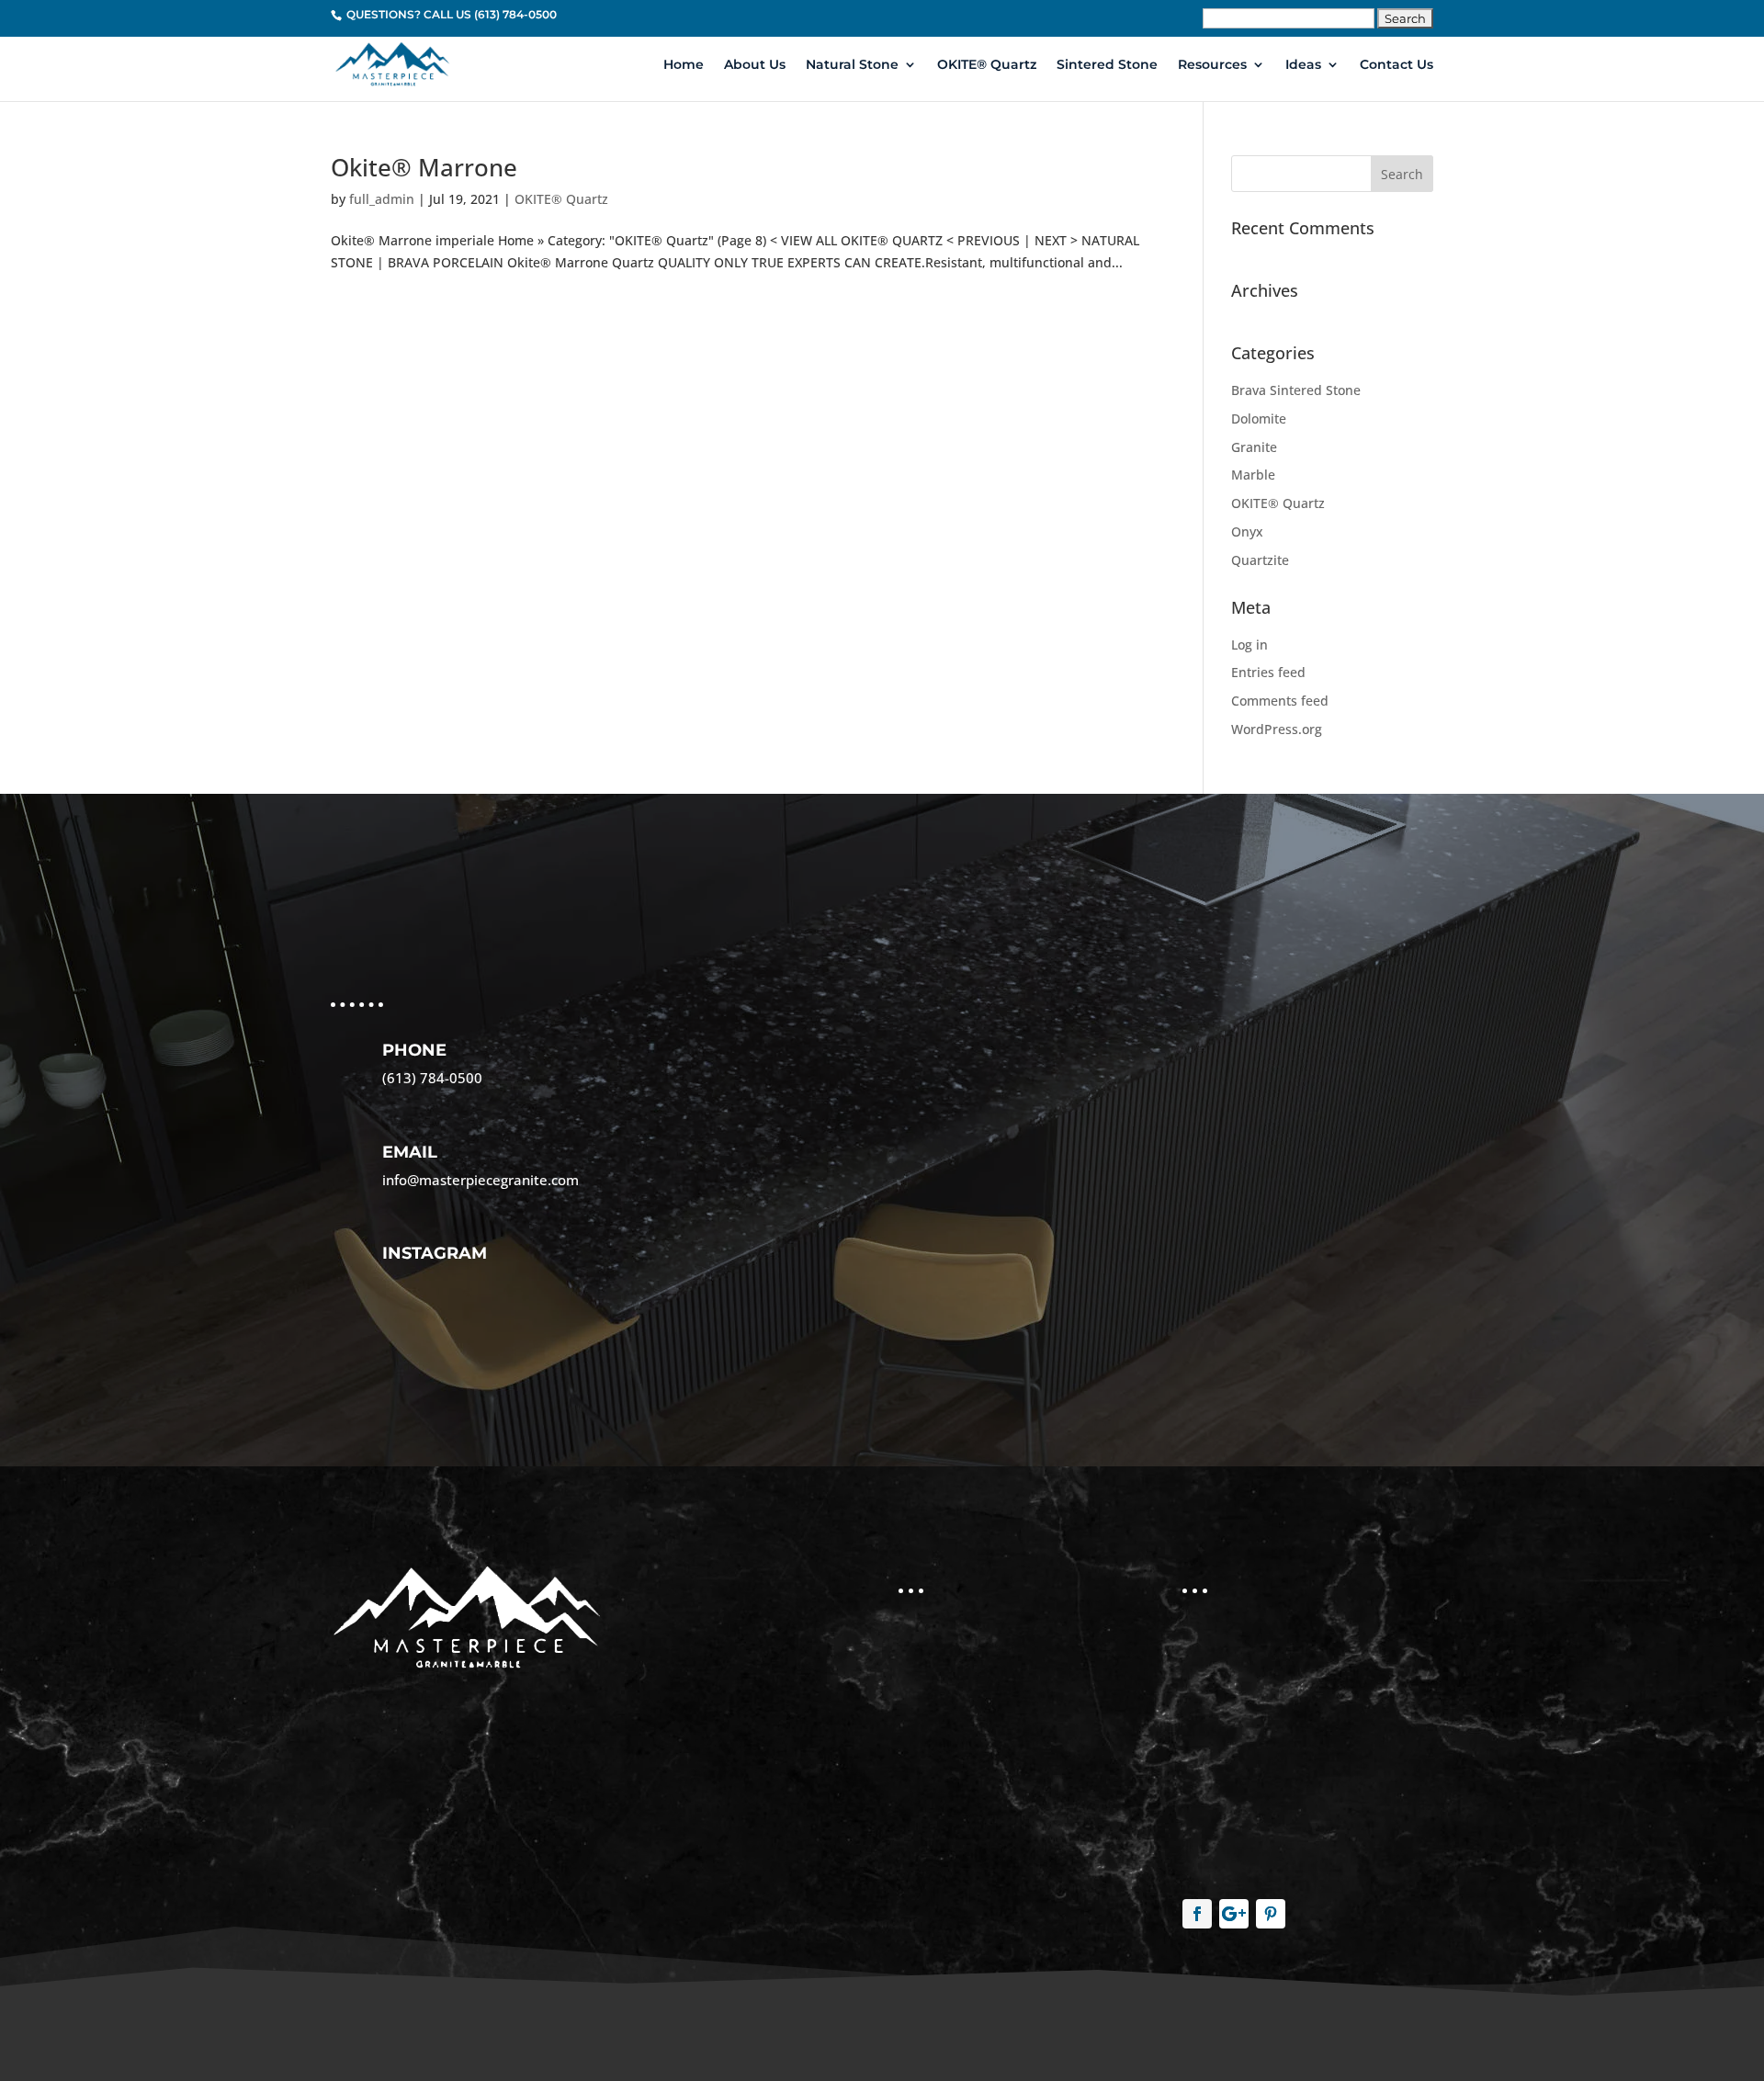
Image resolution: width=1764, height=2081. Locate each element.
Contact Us (1396, 65)
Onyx (1247, 532)
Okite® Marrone (424, 167)
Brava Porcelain (956, 1765)
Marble (1253, 475)
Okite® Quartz (952, 1724)
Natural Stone (852, 65)
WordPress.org (1277, 729)
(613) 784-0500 (432, 1078)
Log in (1249, 645)
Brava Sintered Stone (1296, 390)
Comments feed (1280, 701)
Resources (1212, 65)
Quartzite (1260, 560)
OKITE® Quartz (987, 65)
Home (684, 65)
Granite (1254, 447)
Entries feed (1268, 672)
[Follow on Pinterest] (1271, 1914)
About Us (755, 65)
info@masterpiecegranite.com (481, 1180)
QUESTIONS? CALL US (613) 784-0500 (450, 14)
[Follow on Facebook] (1197, 1914)
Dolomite (1259, 418)
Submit (939, 1312)
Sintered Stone (1107, 65)
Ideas (1303, 65)
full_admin (382, 199)
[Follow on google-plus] (1234, 1914)
